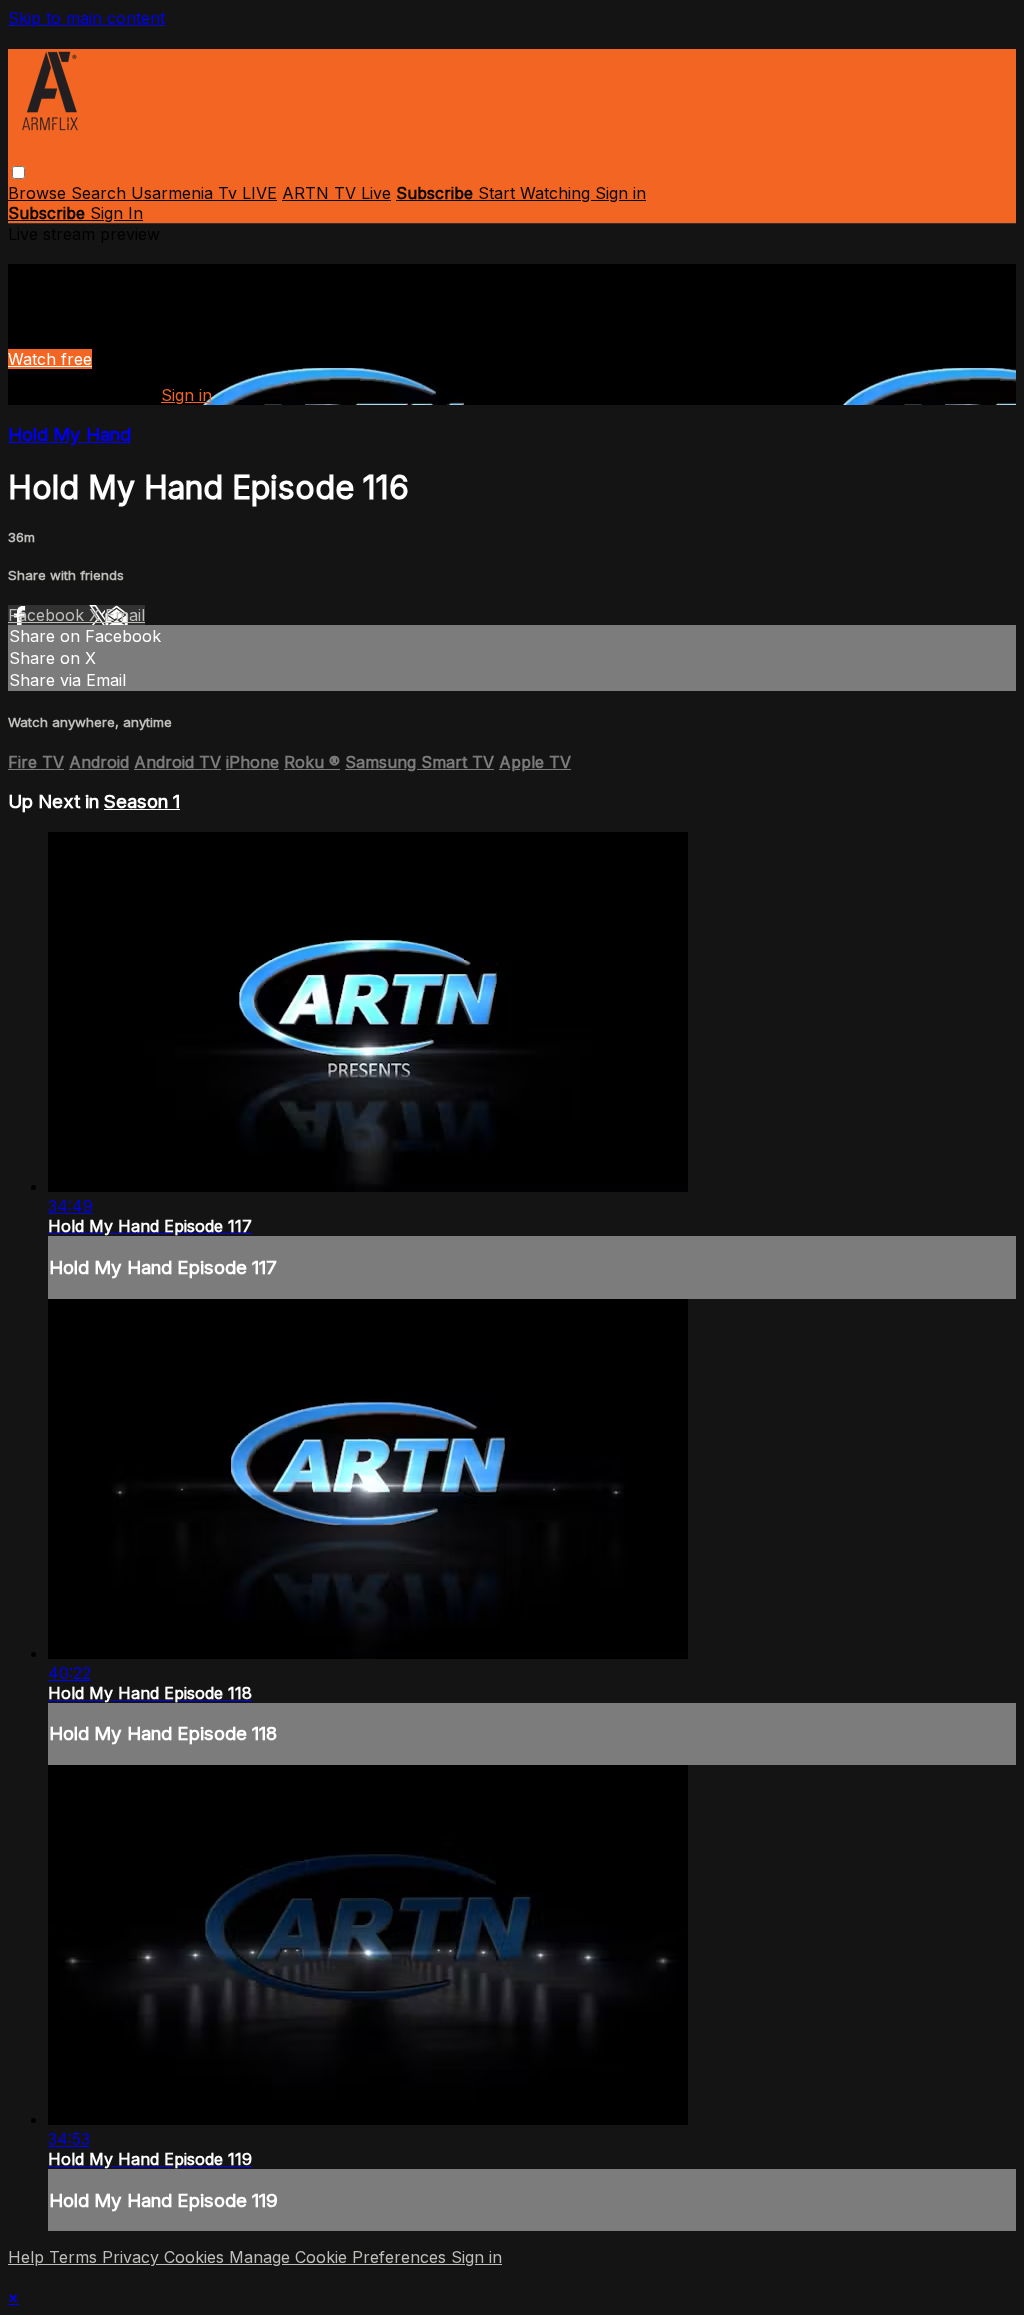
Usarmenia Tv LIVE (204, 193)
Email (125, 615)
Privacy (133, 2257)
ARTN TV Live (336, 193)
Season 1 (142, 801)
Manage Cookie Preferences (340, 2257)
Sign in (620, 193)
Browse (39, 193)
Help (28, 2257)
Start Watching (536, 193)
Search (101, 193)
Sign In (116, 213)
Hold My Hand (69, 434)
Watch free (50, 359)
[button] (18, 172)
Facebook (48, 615)
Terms (75, 2257)
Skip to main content (86, 18)
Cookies (196, 2257)
